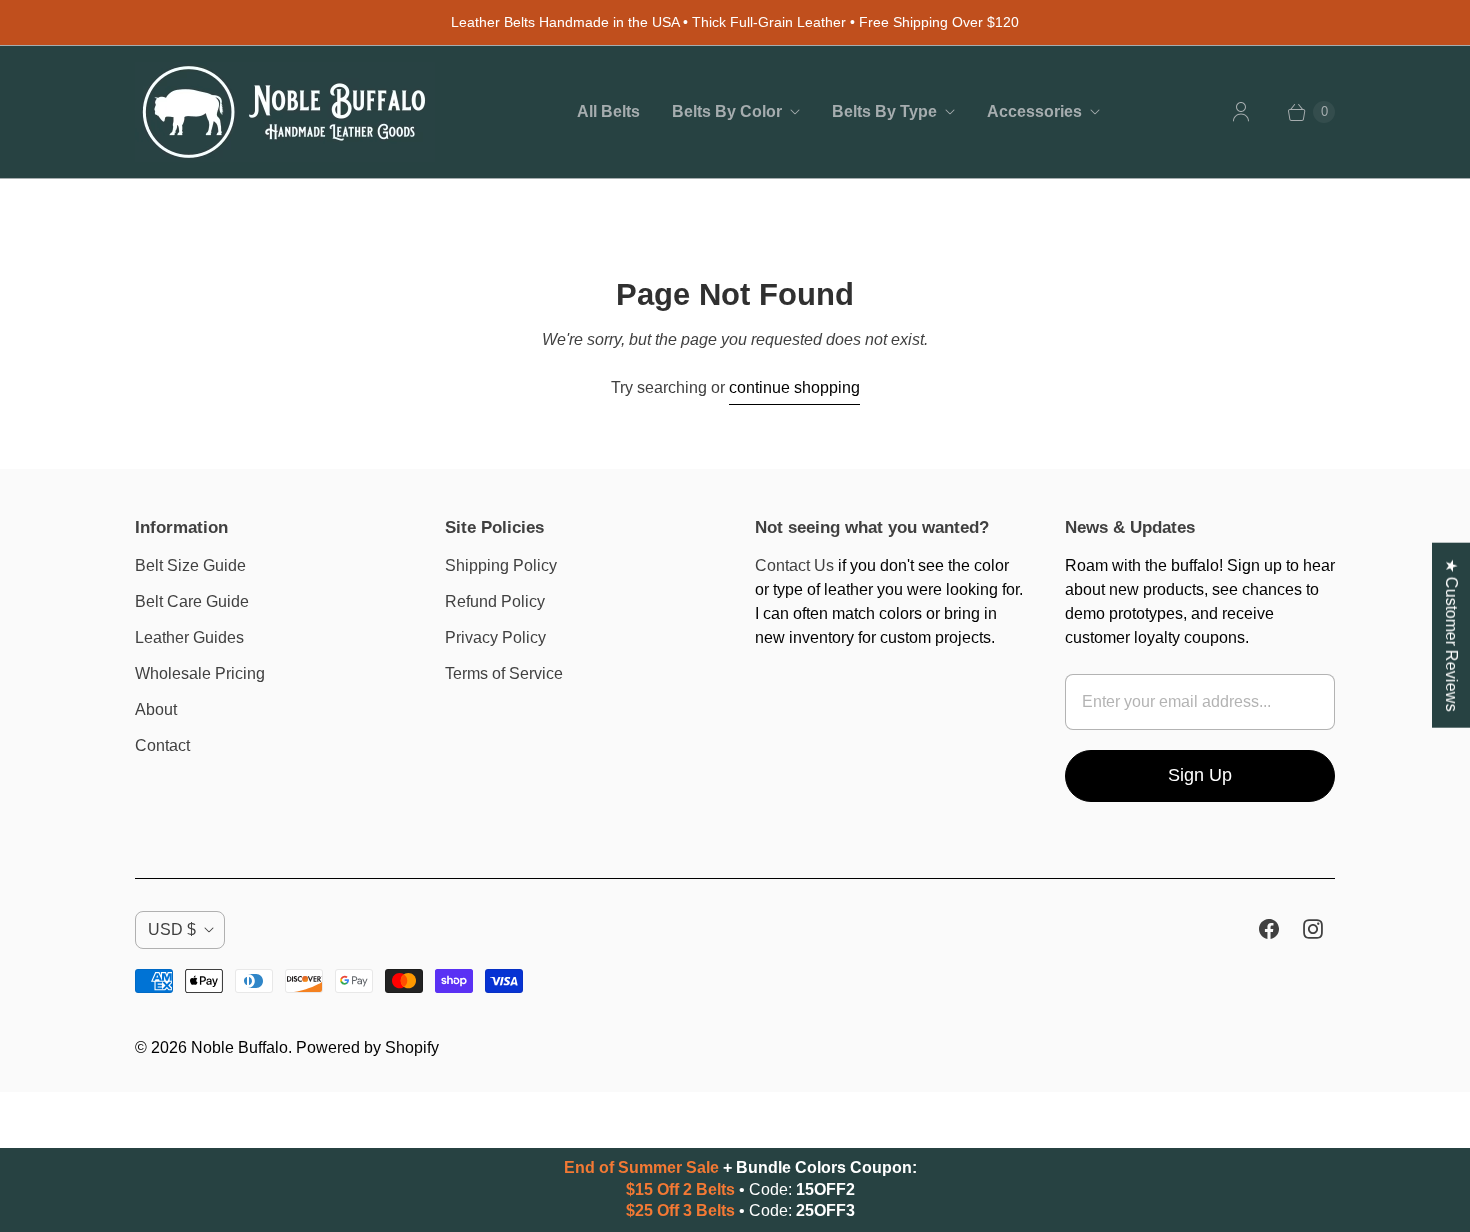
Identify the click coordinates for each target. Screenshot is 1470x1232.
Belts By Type (884, 111)
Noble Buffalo (239, 1047)
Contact (162, 745)
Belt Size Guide (190, 565)
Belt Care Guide (192, 601)
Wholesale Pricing (200, 673)
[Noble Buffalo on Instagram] (1313, 929)
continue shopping (794, 387)
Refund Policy (495, 601)
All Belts (608, 111)
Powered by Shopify (367, 1047)
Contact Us (794, 565)
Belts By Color (727, 111)
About (156, 709)
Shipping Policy (501, 565)
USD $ (172, 929)
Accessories (1034, 111)
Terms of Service (504, 673)
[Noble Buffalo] (285, 112)
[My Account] (1241, 112)
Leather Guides (189, 637)
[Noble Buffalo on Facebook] (1269, 929)
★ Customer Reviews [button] (1451, 635)
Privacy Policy (495, 637)
